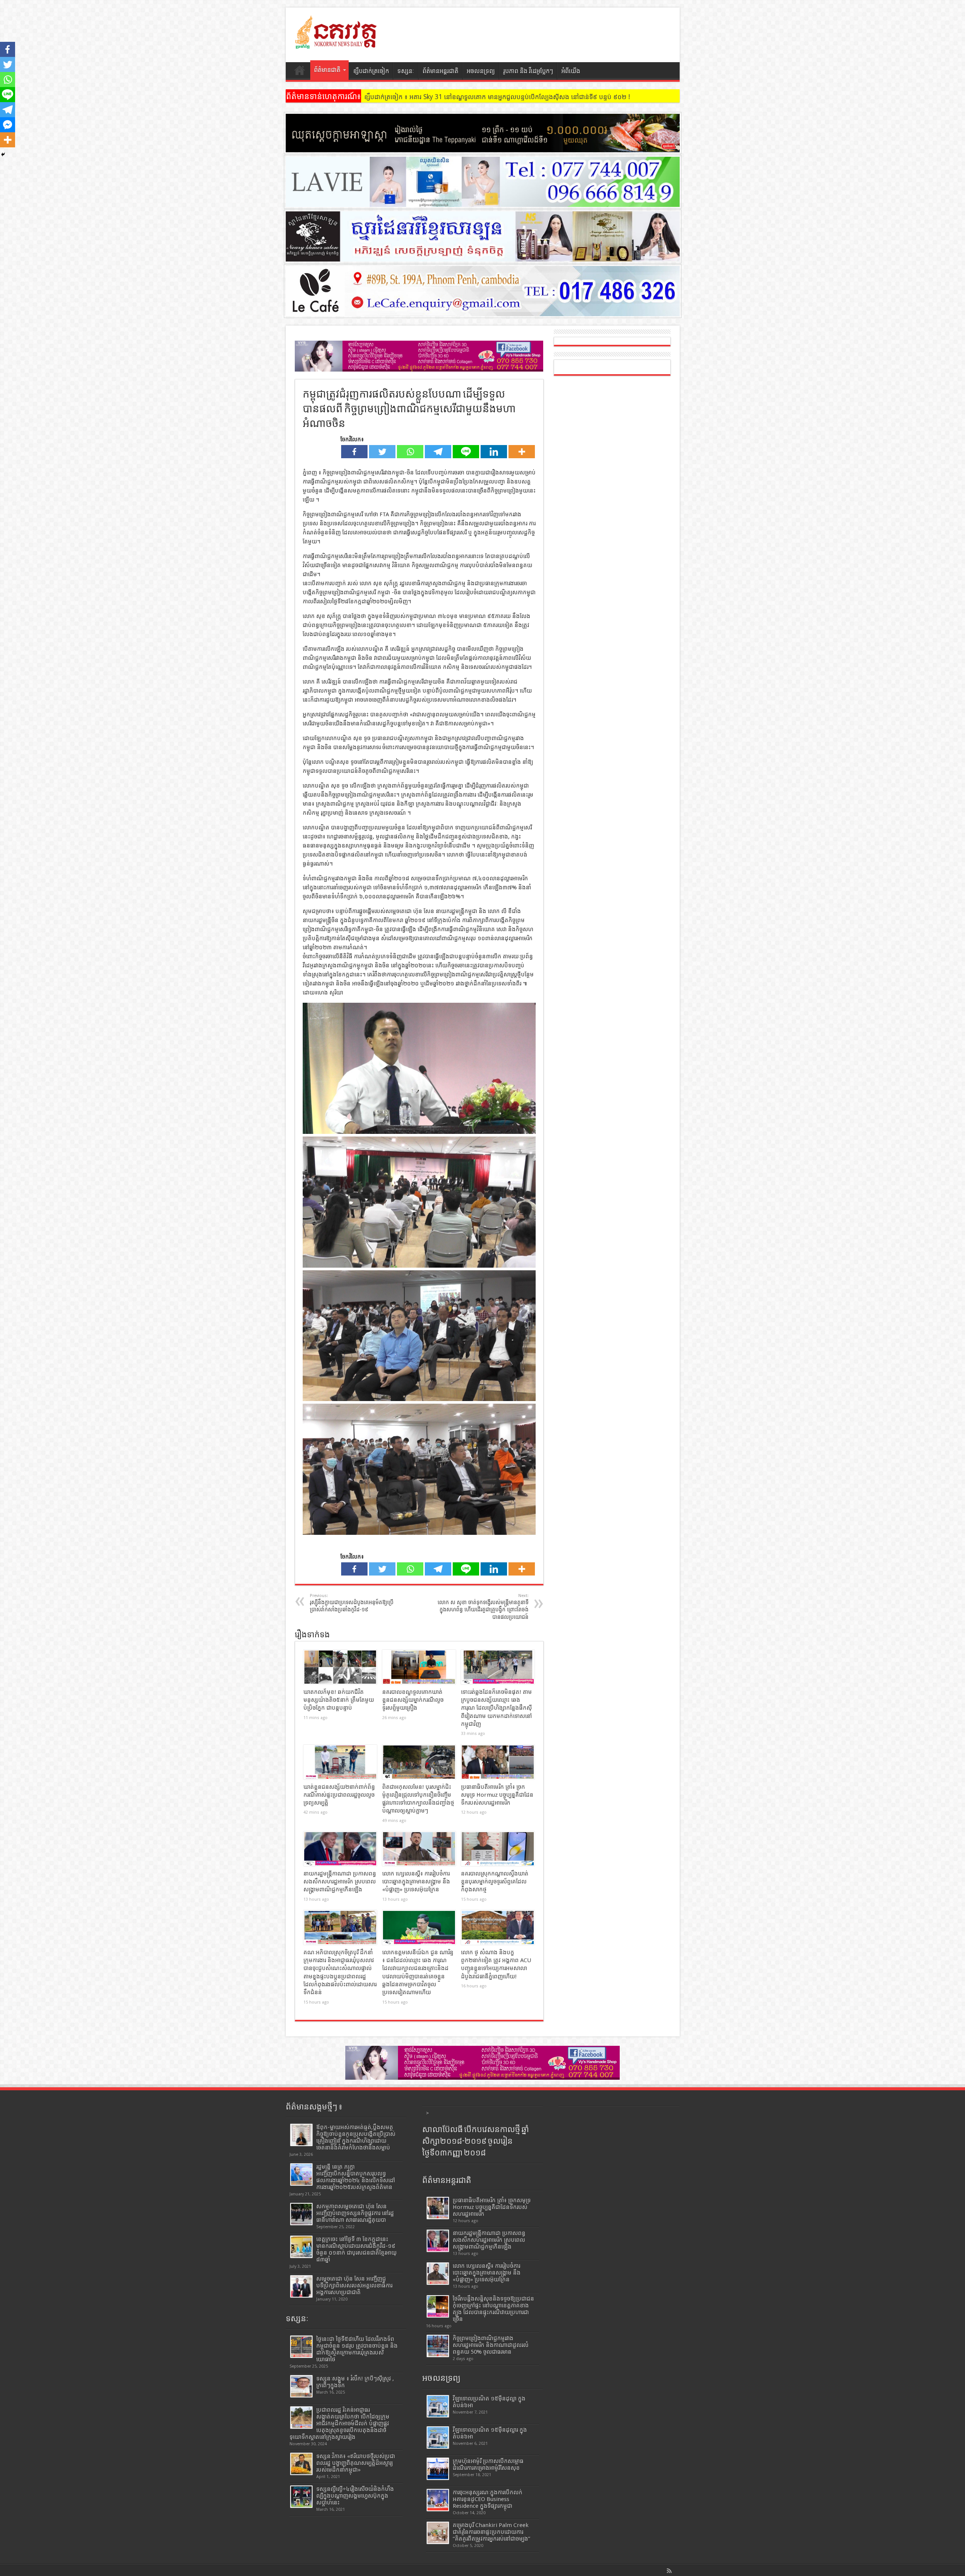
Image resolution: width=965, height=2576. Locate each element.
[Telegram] (438, 452)
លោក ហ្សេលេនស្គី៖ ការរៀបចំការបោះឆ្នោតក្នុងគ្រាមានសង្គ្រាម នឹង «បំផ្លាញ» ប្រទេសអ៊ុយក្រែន (416, 1882)
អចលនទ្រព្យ (481, 71)
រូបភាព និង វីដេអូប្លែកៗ (528, 71)
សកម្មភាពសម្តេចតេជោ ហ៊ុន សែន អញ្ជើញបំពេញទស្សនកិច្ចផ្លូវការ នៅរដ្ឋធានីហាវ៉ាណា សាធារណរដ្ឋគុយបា (355, 2213)
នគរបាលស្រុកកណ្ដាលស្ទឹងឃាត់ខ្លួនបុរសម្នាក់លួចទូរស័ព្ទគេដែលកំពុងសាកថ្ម (495, 1882)
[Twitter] (382, 452)
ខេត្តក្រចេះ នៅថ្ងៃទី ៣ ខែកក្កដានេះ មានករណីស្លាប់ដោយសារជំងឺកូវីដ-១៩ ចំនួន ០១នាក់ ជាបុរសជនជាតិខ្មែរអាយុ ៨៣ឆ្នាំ (356, 2249)
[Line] (466, 452)
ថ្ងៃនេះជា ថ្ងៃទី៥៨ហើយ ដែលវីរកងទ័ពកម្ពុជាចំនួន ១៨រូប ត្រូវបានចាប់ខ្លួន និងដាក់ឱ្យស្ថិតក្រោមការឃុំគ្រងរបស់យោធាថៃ (357, 2349)
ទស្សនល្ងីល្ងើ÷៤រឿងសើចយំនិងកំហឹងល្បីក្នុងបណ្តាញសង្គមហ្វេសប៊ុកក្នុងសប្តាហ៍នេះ (355, 2496)
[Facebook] (354, 452)
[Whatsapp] (410, 452)
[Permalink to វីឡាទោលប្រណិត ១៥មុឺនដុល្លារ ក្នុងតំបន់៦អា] (438, 2438)
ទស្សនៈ (406, 71)
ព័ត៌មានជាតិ (327, 70)
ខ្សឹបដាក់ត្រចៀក (371, 71)
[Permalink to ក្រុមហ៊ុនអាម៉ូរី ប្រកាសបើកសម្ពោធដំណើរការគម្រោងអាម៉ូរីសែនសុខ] (438, 2469)
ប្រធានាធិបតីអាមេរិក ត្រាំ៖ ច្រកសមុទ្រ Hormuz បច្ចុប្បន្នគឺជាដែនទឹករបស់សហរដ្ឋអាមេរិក (497, 1795)
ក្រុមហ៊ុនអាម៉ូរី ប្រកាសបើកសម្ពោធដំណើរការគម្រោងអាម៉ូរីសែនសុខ (488, 2464)
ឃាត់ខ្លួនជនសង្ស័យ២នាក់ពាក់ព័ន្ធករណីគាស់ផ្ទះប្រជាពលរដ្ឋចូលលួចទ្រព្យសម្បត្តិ (339, 1795)
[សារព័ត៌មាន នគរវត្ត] (337, 43)
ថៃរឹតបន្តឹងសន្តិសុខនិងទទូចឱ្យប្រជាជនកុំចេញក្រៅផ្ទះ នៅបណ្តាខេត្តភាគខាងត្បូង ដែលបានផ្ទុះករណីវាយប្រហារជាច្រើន (493, 2309)
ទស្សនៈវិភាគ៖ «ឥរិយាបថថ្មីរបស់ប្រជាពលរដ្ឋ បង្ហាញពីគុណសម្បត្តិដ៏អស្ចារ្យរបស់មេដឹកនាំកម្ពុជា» (356, 2463)
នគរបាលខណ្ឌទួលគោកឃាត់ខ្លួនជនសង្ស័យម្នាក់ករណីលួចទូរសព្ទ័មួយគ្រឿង (413, 1700)
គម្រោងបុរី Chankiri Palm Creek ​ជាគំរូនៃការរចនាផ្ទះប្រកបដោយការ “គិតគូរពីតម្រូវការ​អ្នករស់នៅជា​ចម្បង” (492, 2532)
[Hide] (3, 154)
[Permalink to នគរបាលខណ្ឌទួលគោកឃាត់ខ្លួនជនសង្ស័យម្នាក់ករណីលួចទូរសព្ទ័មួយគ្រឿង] (419, 1667)
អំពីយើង (571, 71)
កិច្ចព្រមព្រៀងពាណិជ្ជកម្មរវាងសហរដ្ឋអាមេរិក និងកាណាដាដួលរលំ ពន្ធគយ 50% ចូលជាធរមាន (491, 2345)
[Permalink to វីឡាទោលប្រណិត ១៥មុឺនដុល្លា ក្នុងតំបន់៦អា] (438, 2406)
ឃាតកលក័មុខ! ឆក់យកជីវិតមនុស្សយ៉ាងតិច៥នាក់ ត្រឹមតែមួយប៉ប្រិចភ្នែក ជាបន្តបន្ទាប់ (339, 1700)
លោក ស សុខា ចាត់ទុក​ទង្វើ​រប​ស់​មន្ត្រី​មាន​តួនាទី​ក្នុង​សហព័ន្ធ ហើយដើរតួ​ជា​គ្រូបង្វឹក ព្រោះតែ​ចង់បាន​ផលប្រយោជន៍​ (483, 1607)
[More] (522, 452)
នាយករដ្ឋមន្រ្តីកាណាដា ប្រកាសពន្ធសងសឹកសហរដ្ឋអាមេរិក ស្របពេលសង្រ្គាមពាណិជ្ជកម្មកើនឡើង (340, 1882)
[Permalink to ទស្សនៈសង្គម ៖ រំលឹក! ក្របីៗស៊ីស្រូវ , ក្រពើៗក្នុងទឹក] (301, 2386)
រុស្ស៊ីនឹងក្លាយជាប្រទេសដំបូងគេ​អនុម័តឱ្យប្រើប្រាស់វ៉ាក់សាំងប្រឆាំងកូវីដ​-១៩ (352, 1603)
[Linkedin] (494, 452)
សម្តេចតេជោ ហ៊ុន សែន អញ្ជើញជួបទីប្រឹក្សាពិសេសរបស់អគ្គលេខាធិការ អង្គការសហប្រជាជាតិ (354, 2285)
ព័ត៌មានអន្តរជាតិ (440, 71)
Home (300, 72)
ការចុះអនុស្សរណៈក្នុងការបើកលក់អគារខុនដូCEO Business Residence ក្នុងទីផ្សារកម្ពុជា (488, 2499)
